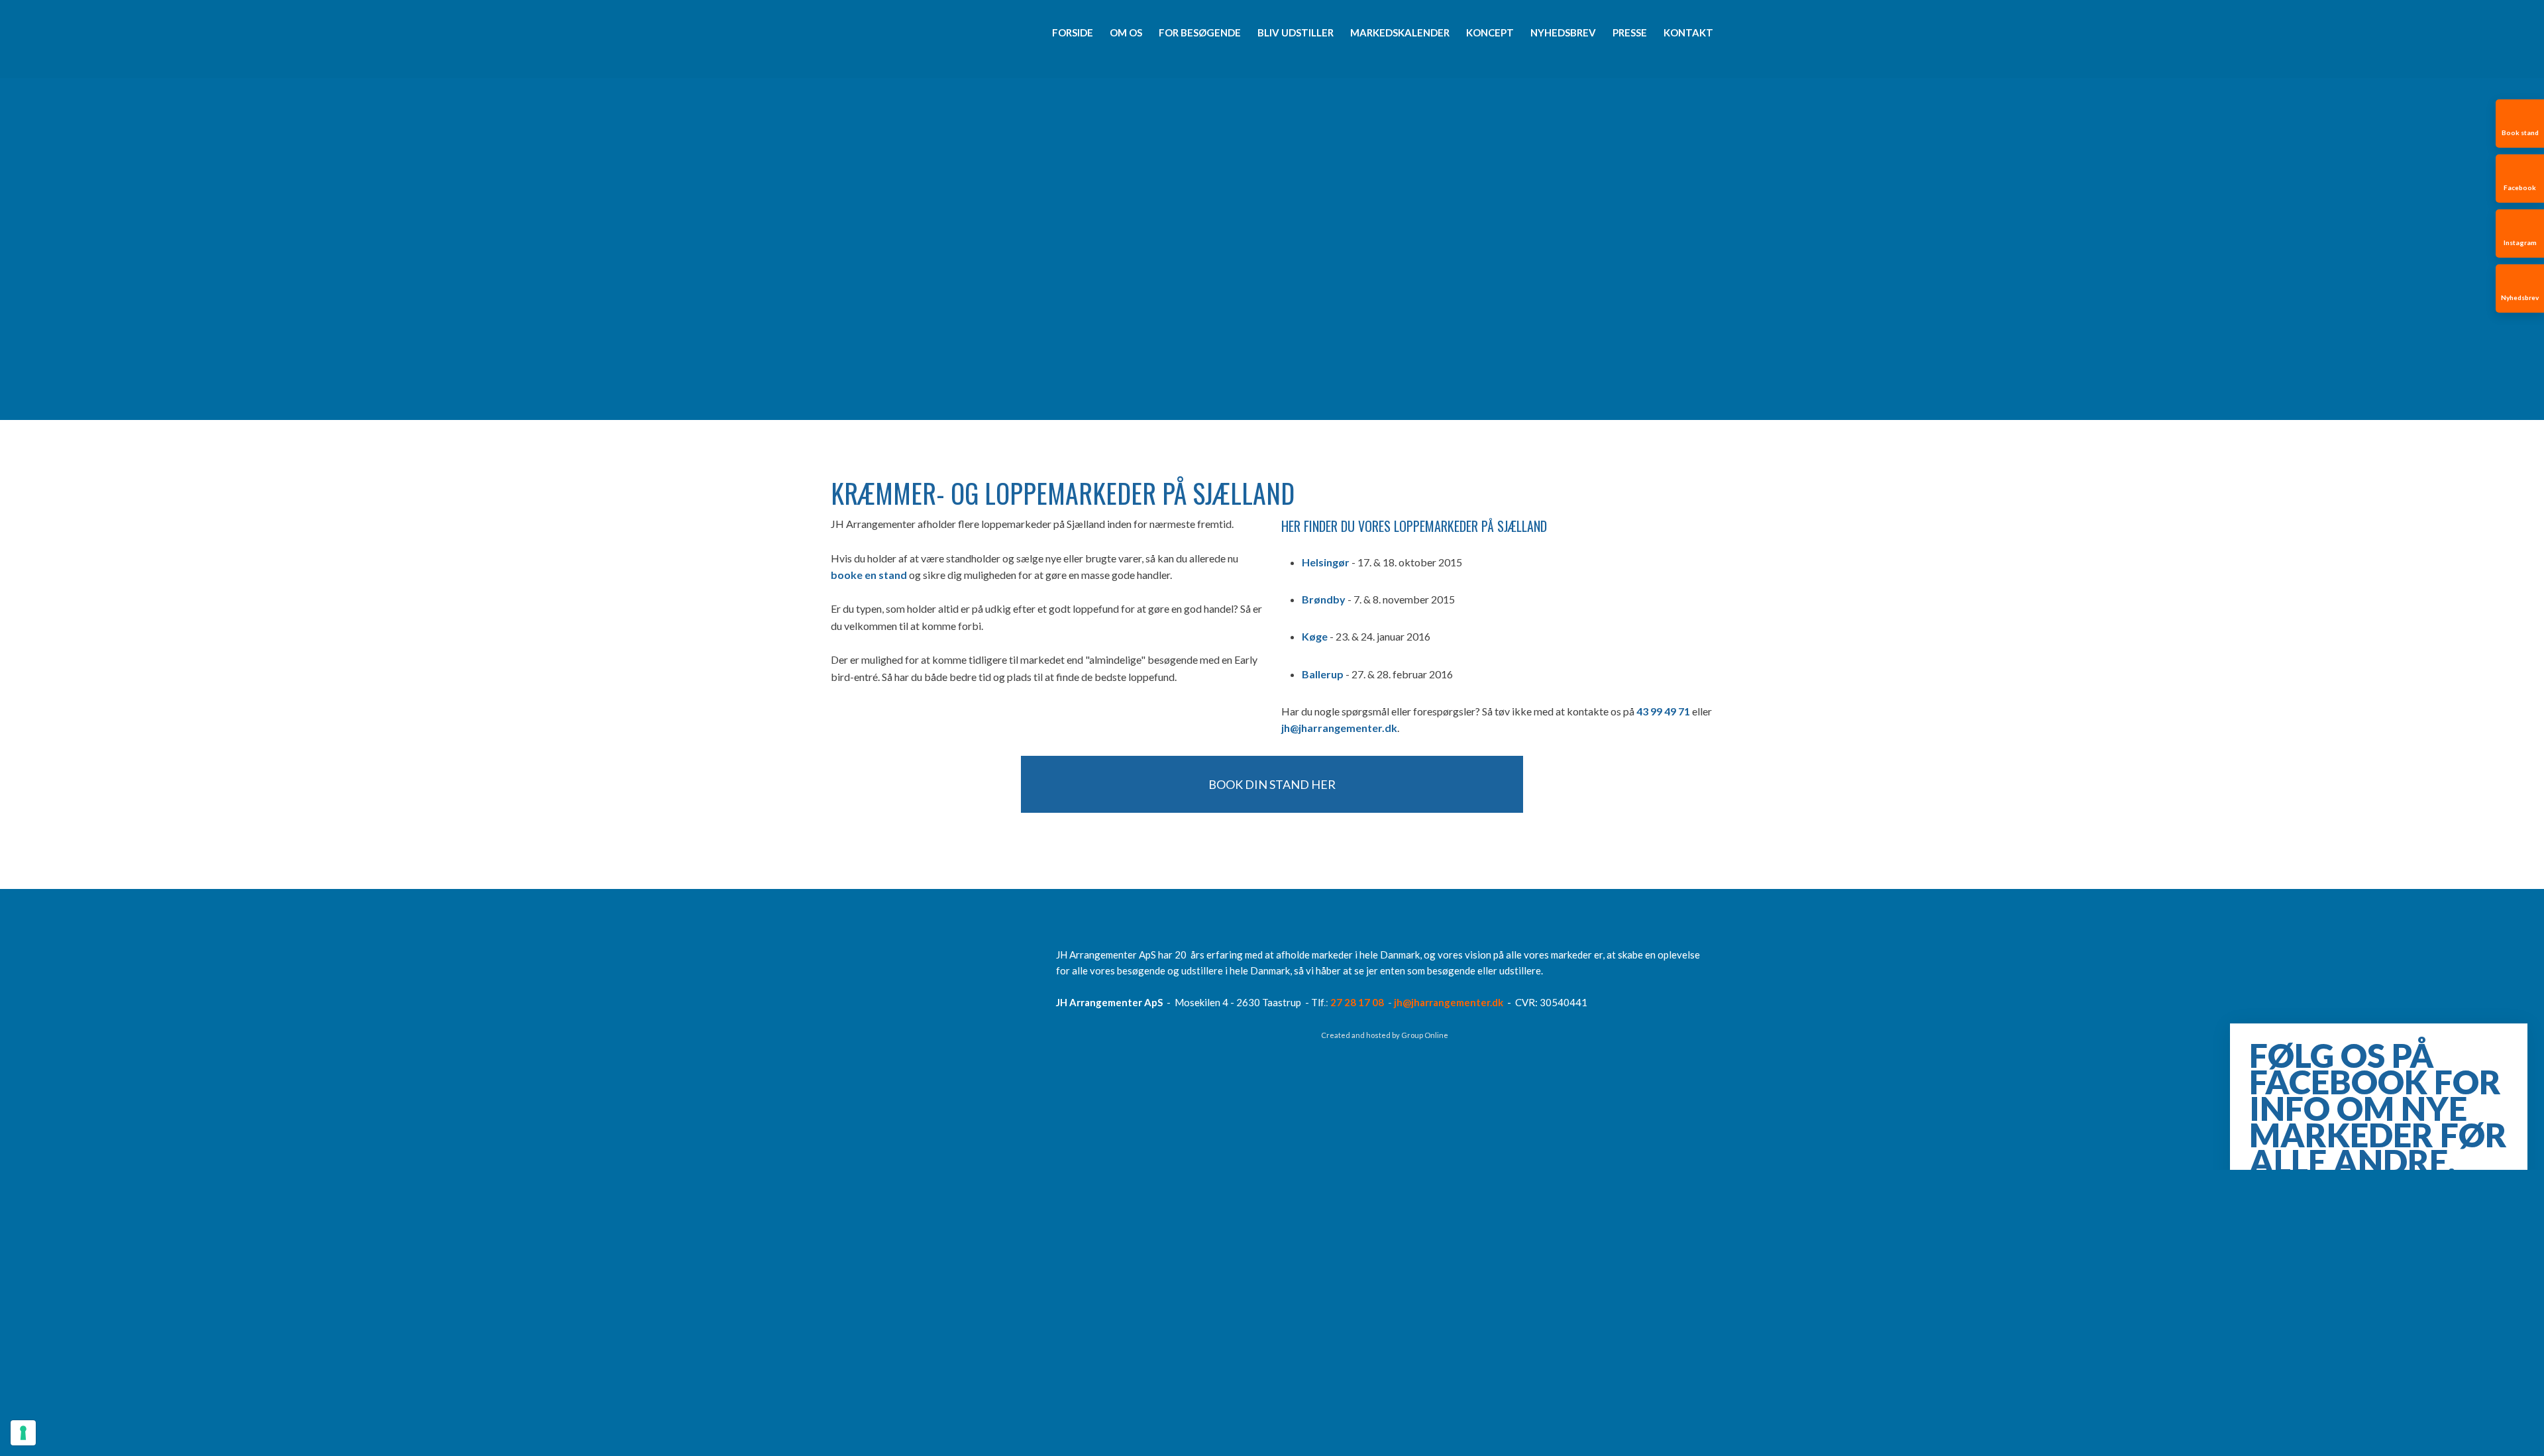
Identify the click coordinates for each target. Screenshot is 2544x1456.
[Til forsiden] (896, 35)
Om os (1126, 32)
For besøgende (1200, 32)
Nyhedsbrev (1563, 32)
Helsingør (1326, 562)
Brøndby (1324, 599)
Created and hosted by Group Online (1385, 1035)
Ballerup (1323, 674)
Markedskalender (1400, 32)
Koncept (1490, 32)
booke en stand (869, 575)
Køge (1315, 636)
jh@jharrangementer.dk (1339, 728)
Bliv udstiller (1296, 32)
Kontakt (1688, 32)
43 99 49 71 (1663, 711)
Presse (1630, 32)
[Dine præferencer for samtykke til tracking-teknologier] (23, 1433)
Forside (1073, 32)
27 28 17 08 (1357, 1002)
